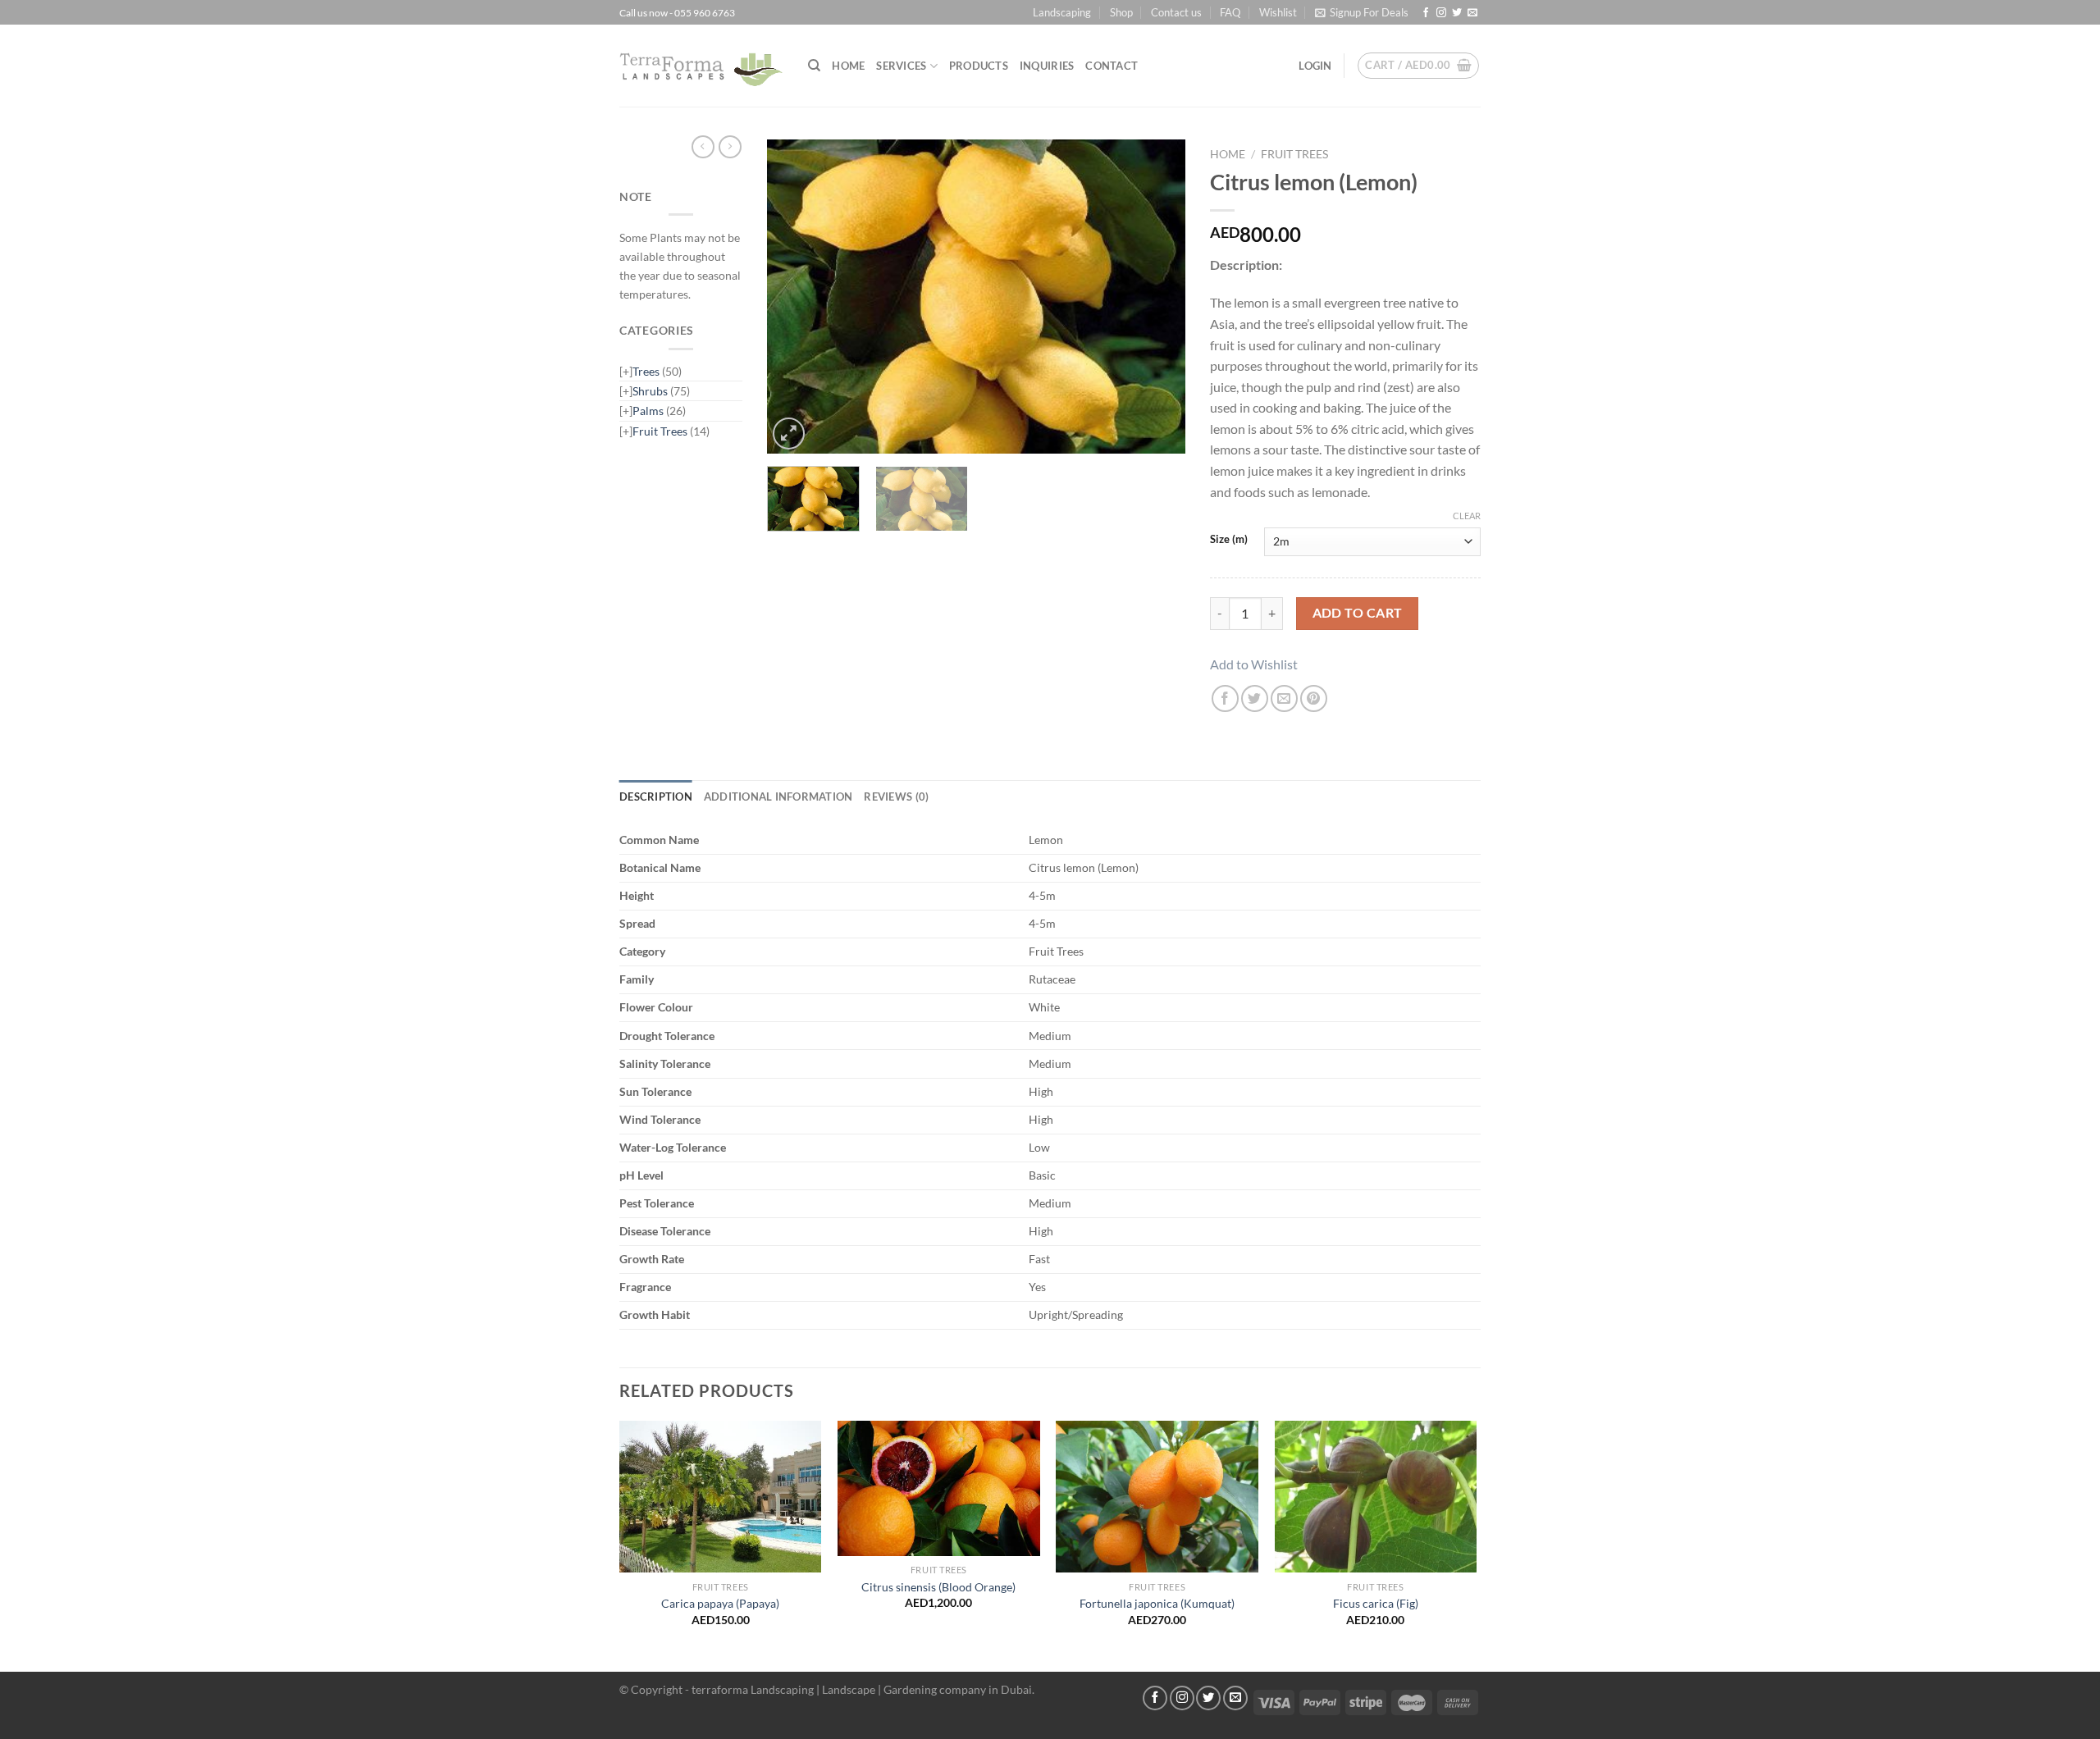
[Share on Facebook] (1225, 698)
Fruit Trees (660, 431)
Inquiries (1047, 66)
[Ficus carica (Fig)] (1376, 1497)
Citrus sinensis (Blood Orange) (938, 1587)
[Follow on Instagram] (1441, 13)
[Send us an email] (1472, 13)
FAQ (1230, 12)
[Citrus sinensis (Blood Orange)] (939, 1488)
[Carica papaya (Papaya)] (721, 1497)
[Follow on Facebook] (1426, 13)
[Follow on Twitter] (1457, 13)
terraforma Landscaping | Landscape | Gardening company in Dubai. (863, 1689)
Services (901, 66)
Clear (1467, 516)
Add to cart (1358, 613)
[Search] (814, 66)
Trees (646, 371)
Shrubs (650, 391)
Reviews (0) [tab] (896, 796)
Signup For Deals (1369, 12)
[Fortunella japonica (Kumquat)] (1157, 1497)
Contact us (1176, 12)
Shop (1121, 12)
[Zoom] (789, 434)
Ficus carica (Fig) (1376, 1603)
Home (848, 66)
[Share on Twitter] (1255, 698)
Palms (648, 411)
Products (979, 66)
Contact (1112, 66)
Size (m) (1229, 540)
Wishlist (1278, 12)
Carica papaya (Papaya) (720, 1603)
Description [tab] (656, 796)
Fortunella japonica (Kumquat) (1157, 1603)
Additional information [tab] (778, 796)
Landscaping (1062, 12)
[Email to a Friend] (1284, 698)
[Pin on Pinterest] (1314, 698)
